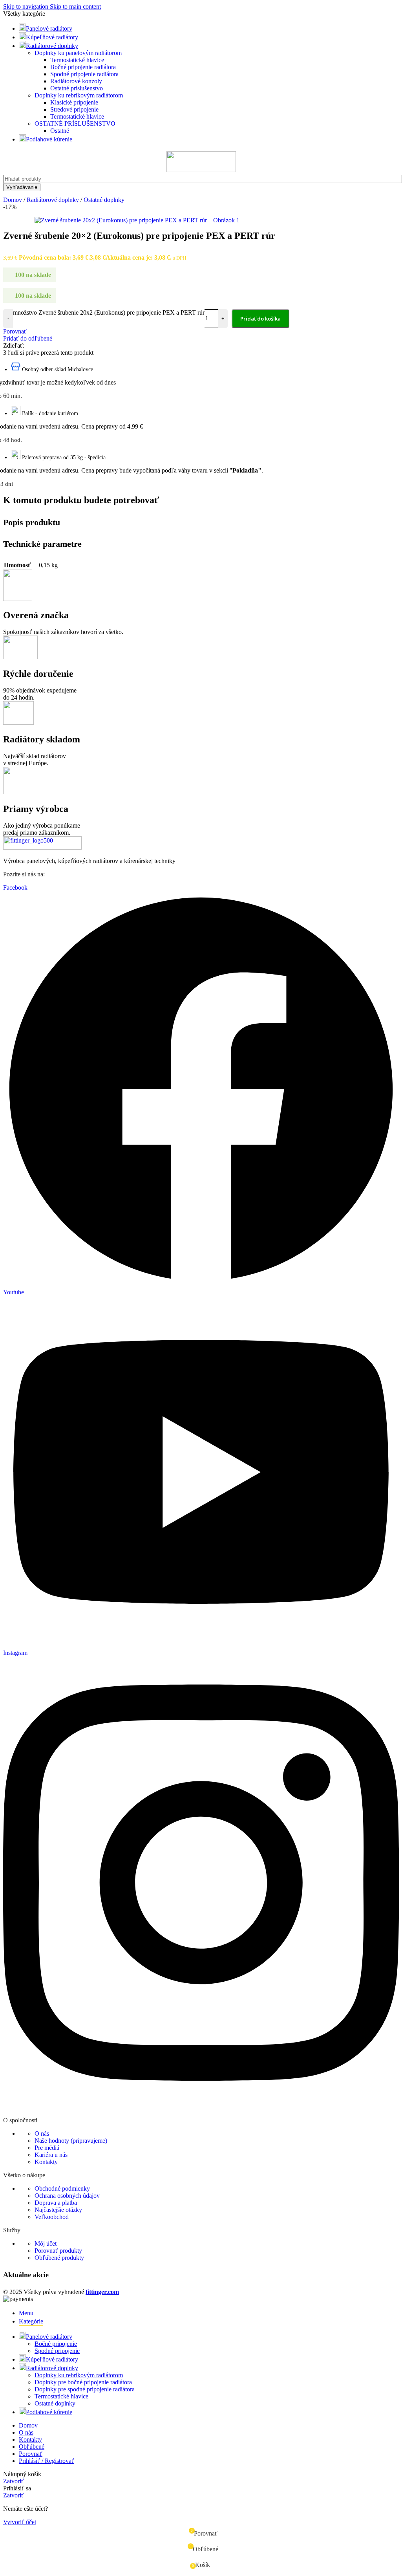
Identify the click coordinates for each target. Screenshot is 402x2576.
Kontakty (46, 2162)
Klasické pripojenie (74, 102)
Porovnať (31, 2454)
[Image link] (42, 847)
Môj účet (46, 2243)
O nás (42, 2134)
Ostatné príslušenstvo (77, 88)
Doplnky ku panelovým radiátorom (78, 53)
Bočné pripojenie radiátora (83, 67)
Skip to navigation (26, 6)
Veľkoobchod (52, 2217)
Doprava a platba (56, 2203)
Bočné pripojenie (56, 2344)
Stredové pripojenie (74, 109)
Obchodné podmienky (62, 2189)
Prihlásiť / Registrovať (47, 2461)
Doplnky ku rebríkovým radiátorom (79, 95)
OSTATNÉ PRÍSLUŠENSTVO (75, 124)
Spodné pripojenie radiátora (84, 74)
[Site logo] (201, 170)
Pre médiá (47, 2148)
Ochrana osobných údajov (67, 2196)
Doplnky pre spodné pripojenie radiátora (85, 2389)
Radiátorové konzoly (76, 81)
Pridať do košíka (260, 319)
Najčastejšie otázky (58, 2210)
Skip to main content (75, 6)
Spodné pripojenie (57, 2351)
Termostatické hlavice (77, 60)
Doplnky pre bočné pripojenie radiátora (83, 2382)
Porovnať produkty (58, 2251)
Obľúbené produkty (59, 2258)
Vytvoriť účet (20, 2522)
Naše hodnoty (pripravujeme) (71, 2141)
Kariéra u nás (51, 2155)
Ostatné (60, 131)
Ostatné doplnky (55, 2403)
